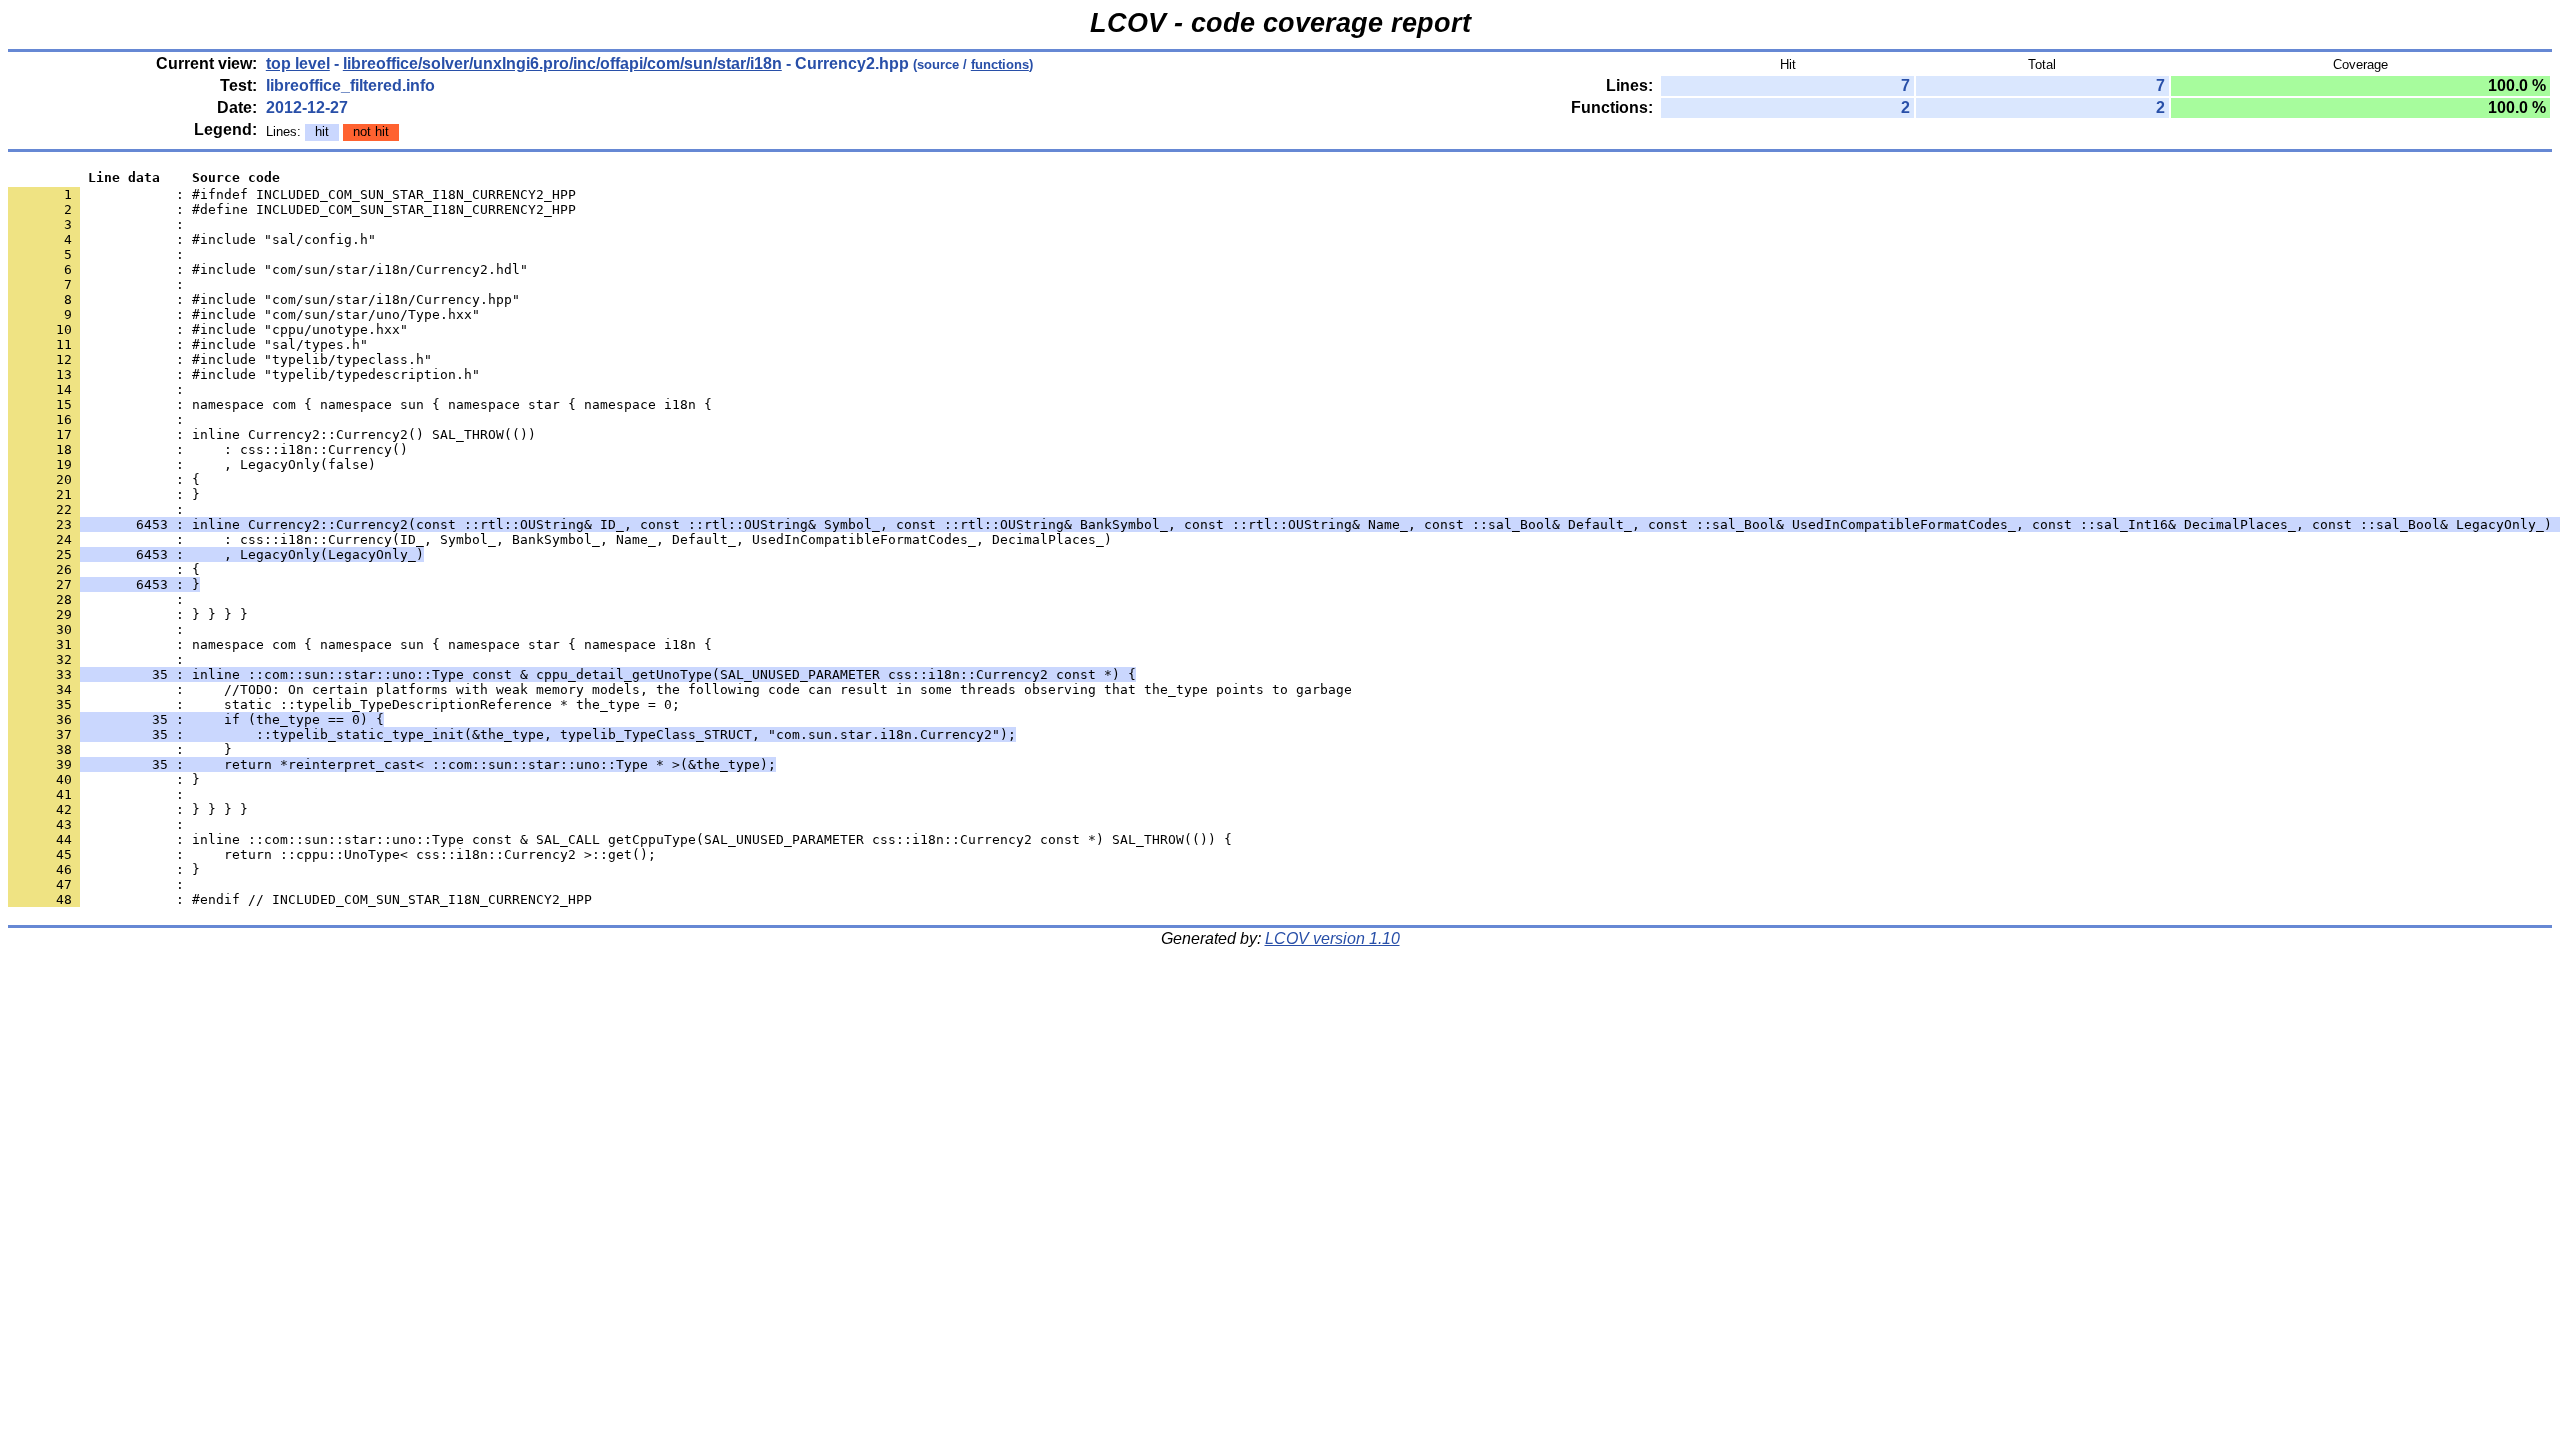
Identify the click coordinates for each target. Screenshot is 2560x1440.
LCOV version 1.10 (1332, 938)
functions (1000, 64)
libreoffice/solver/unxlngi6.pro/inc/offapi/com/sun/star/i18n (562, 63)
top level (298, 63)
